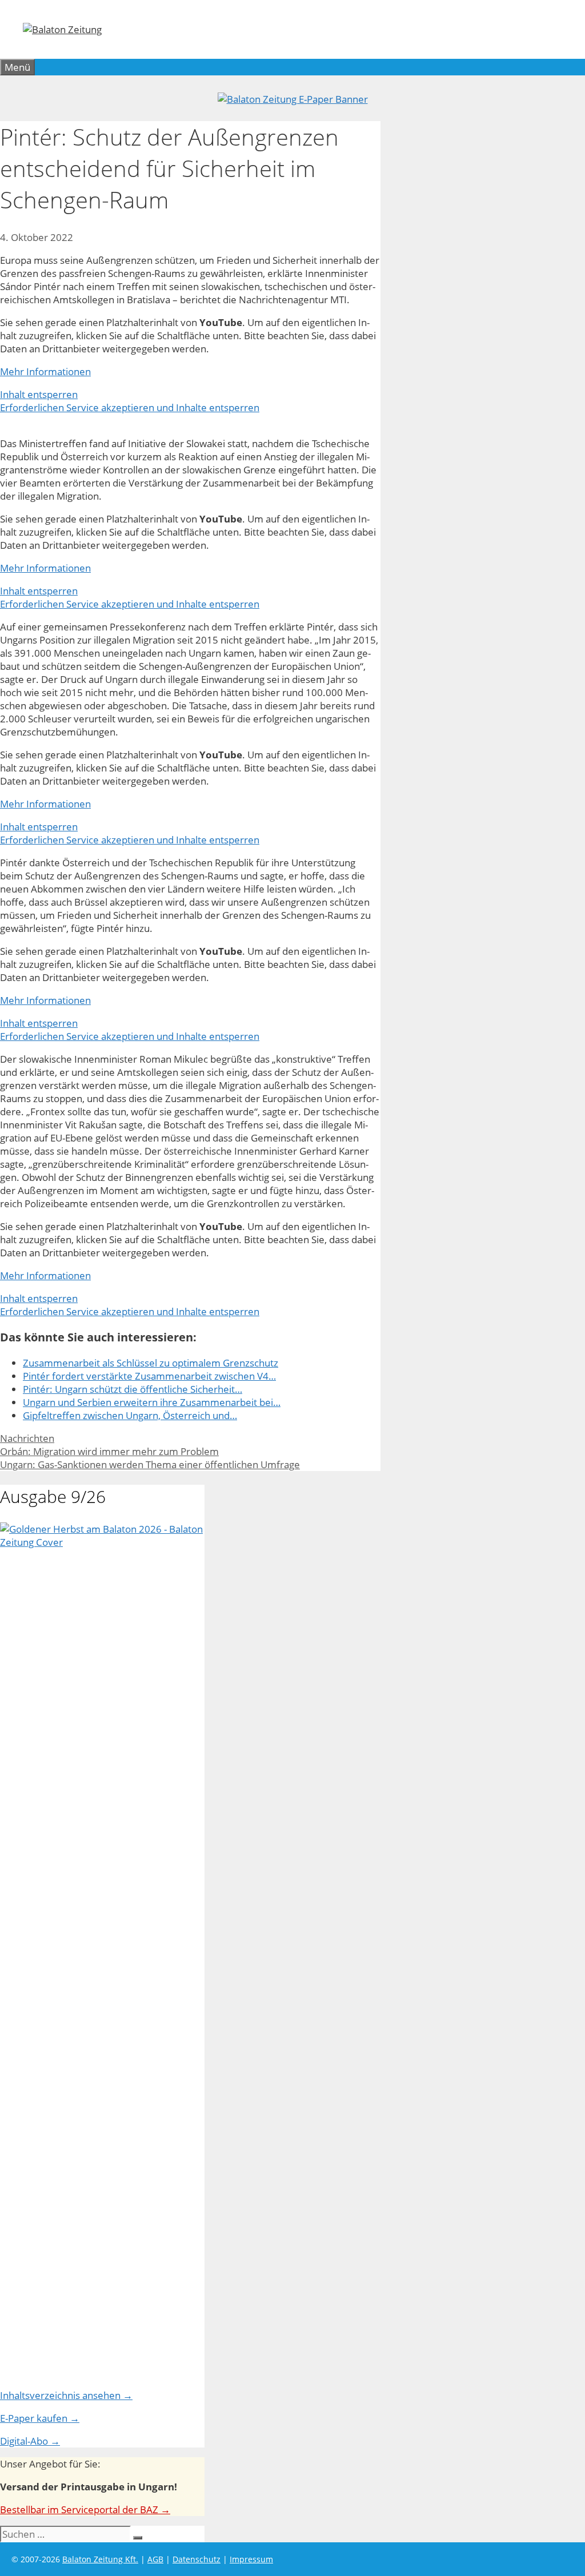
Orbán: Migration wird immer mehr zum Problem (109, 1451)
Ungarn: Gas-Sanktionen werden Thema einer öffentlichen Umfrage (150, 1464)
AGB (155, 2559)
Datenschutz (197, 2559)
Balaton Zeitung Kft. (100, 2559)
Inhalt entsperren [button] (39, 394)
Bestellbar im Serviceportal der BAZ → (85, 2509)
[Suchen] (138, 2538)
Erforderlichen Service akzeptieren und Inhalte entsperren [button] (130, 407)
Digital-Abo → (30, 2441)
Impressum (251, 2559)
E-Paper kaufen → (40, 2418)
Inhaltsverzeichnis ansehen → (66, 2395)
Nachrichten (27, 1438)
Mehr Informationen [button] (45, 371)
